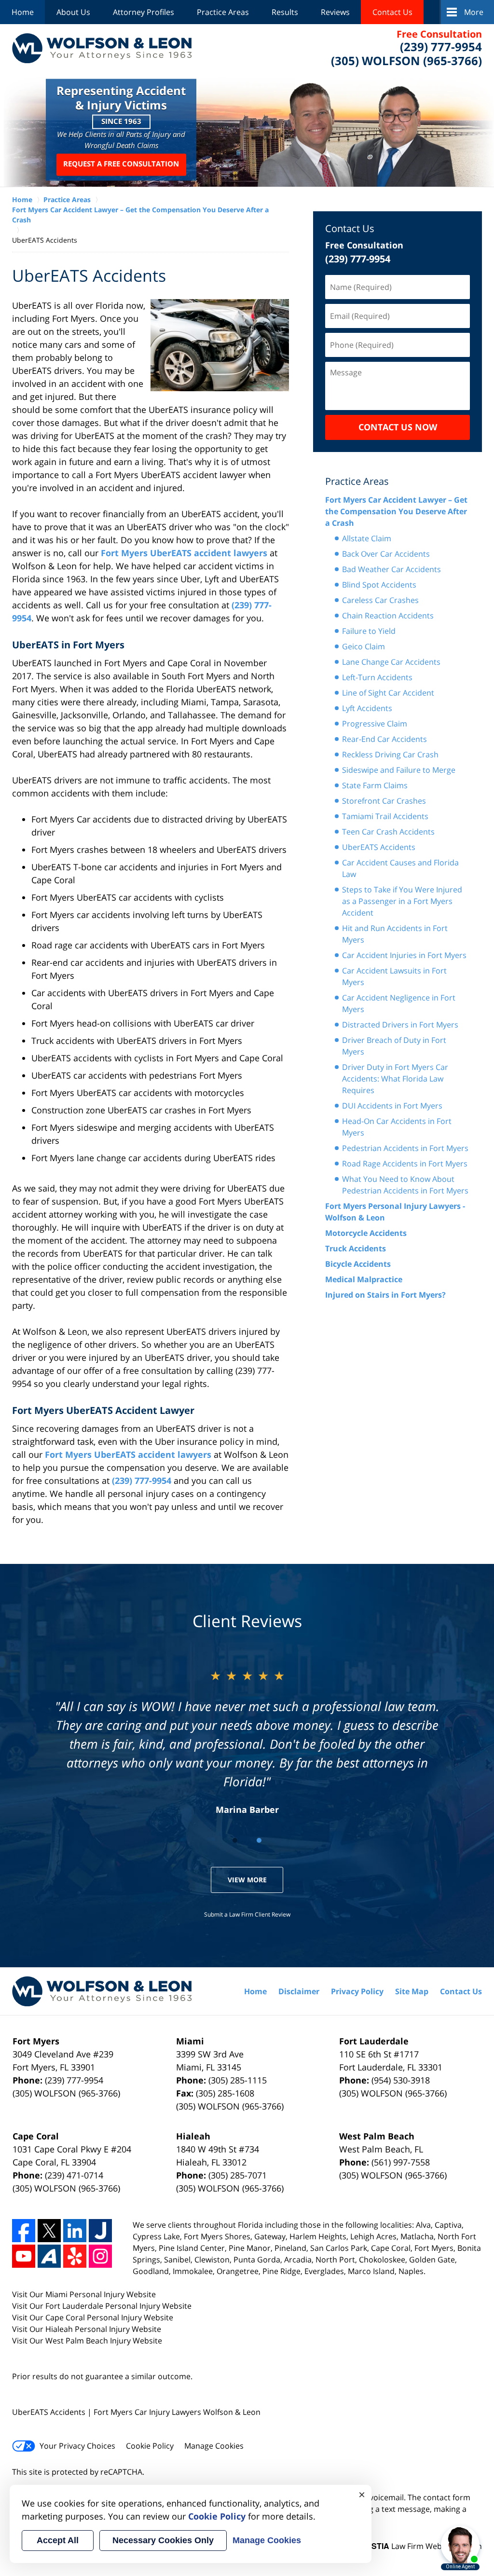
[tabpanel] (247, 1741)
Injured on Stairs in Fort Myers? (385, 1295)
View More (247, 1880)
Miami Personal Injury (86, 2294)
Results (285, 12)
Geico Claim (364, 646)
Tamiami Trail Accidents (385, 816)
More (474, 12)
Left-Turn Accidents (377, 677)
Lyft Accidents (367, 708)
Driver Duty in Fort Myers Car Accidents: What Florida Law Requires (395, 1079)
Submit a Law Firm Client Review (247, 1914)
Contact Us (392, 12)
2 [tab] (259, 1840)
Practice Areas (223, 12)
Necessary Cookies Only (163, 2540)
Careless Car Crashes (380, 600)
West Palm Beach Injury (89, 2341)
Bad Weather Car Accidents (391, 569)
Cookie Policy (150, 2446)
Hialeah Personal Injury (89, 2329)
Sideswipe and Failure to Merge (399, 770)
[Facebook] (24, 2231)
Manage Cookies (214, 2446)
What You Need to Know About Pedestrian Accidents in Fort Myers (405, 1185)
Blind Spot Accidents (379, 585)
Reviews (335, 12)
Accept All (58, 2540)
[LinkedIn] (75, 2231)
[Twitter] (49, 2231)
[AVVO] (49, 2256)
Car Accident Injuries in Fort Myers (404, 955)
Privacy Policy (357, 1991)
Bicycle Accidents (358, 1264)
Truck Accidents (356, 1248)
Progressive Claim (375, 724)
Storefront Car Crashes (384, 801)
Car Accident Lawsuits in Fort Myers (394, 976)
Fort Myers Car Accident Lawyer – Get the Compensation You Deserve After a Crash (396, 511)
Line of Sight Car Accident (388, 693)
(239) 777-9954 (142, 1480)
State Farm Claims (375, 785)
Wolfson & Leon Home (102, 48)
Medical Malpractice (364, 1279)
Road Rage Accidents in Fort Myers (405, 1164)
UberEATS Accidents (379, 847)
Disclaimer (299, 1991)
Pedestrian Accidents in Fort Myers (405, 1148)
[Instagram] (100, 2256)
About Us (73, 12)
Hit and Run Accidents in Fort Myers (395, 934)
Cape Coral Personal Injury (95, 2317)
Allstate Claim (367, 538)
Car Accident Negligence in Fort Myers (399, 1003)
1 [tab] (235, 1840)
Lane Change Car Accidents (391, 662)
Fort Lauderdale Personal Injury (104, 2306)
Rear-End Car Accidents (384, 739)
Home (23, 12)
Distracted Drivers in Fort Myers (400, 1025)
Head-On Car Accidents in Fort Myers (397, 1127)
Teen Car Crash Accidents (388, 832)
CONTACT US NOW (398, 427)
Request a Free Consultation (121, 164)
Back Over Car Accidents (386, 554)
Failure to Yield (369, 631)
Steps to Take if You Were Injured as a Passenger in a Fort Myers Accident (402, 901)
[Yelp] (75, 2256)
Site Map (412, 1991)
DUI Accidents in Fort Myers (392, 1106)
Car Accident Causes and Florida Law (400, 868)
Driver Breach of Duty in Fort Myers (394, 1046)
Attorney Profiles (144, 12)
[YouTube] (24, 2256)
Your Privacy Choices (77, 2446)
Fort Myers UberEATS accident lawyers (184, 553)
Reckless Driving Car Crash (390, 754)
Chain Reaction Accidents (388, 616)
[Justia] (100, 2231)
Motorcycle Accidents (366, 1233)
